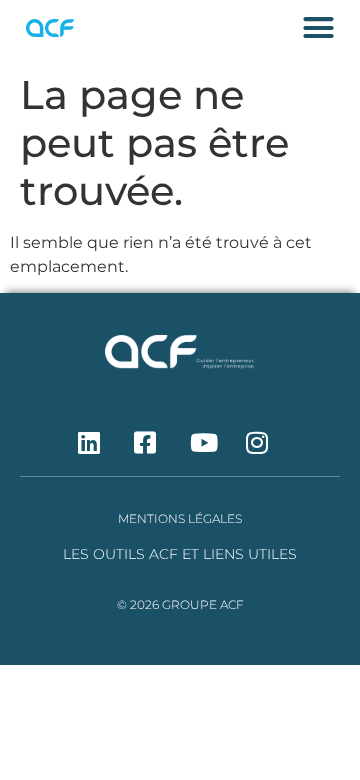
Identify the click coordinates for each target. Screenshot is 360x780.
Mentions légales (180, 518)
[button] (318, 28)
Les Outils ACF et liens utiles (180, 554)
